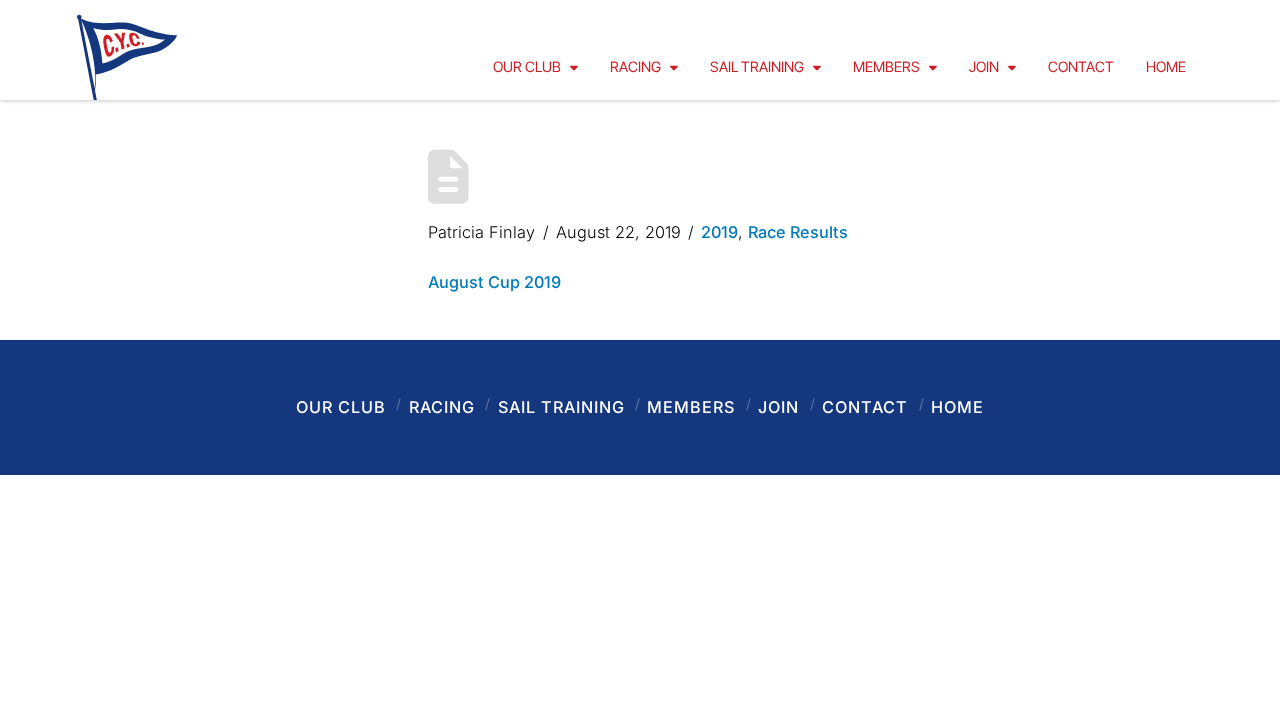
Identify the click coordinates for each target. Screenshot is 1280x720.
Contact (865, 407)
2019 (719, 232)
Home (957, 407)
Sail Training (561, 407)
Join (778, 407)
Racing (442, 407)
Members (691, 407)
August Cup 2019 (494, 282)
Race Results (798, 232)
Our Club (341, 407)
